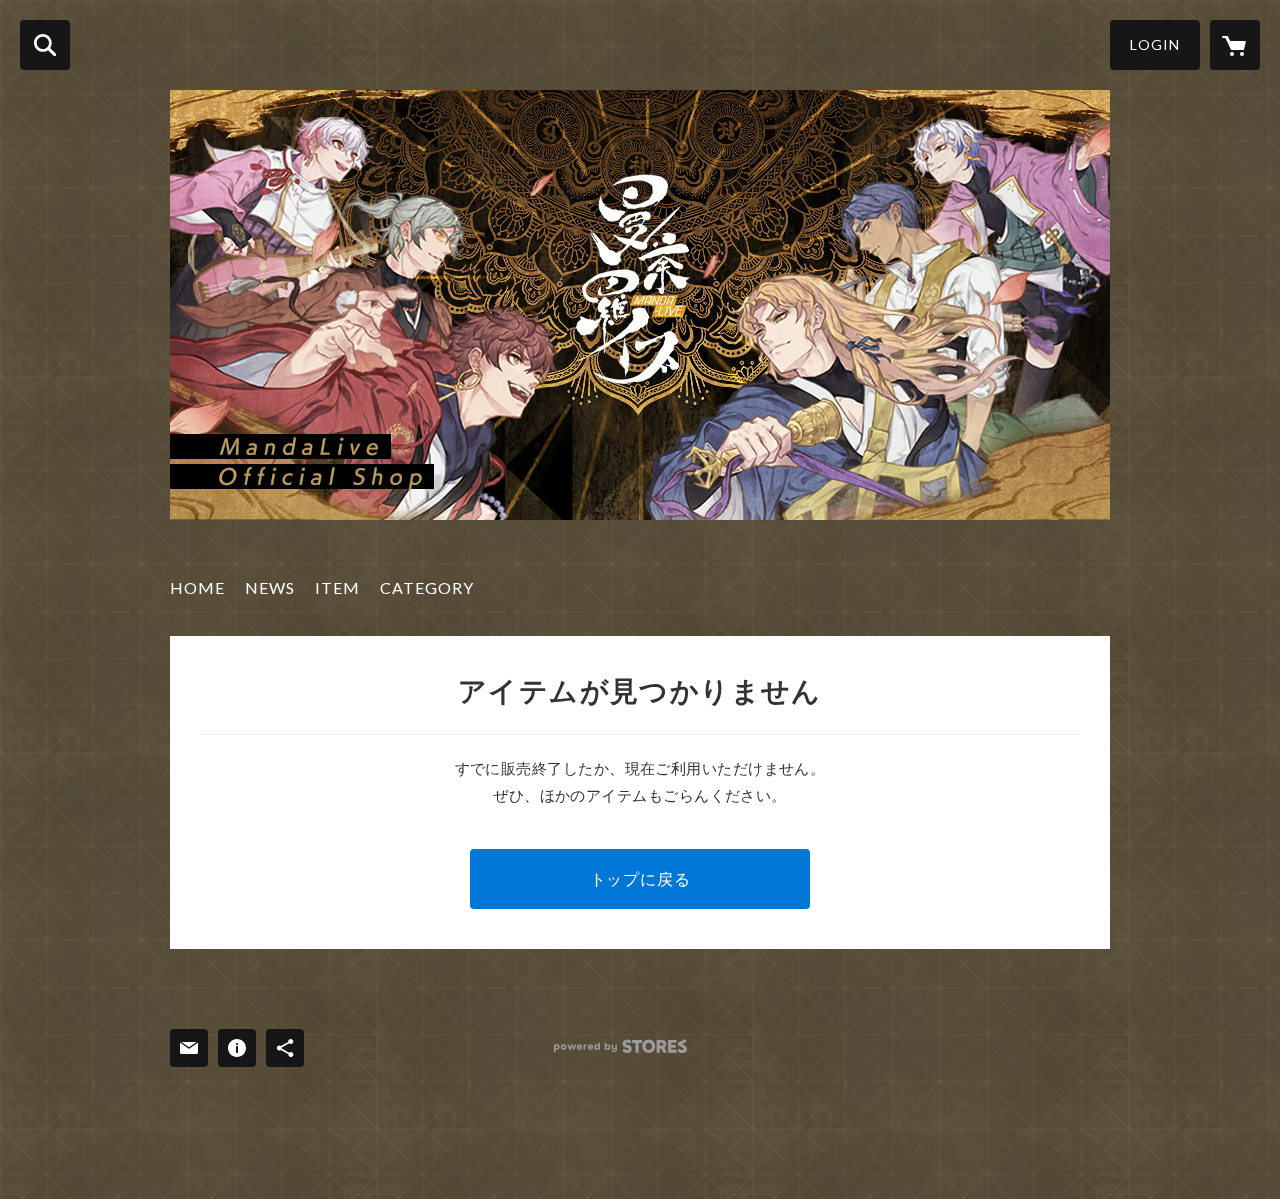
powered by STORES (620, 1046)
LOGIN (1155, 44)
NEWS (270, 587)
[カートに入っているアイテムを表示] (1235, 45)
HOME (197, 587)
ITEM (337, 587)
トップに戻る (640, 878)
